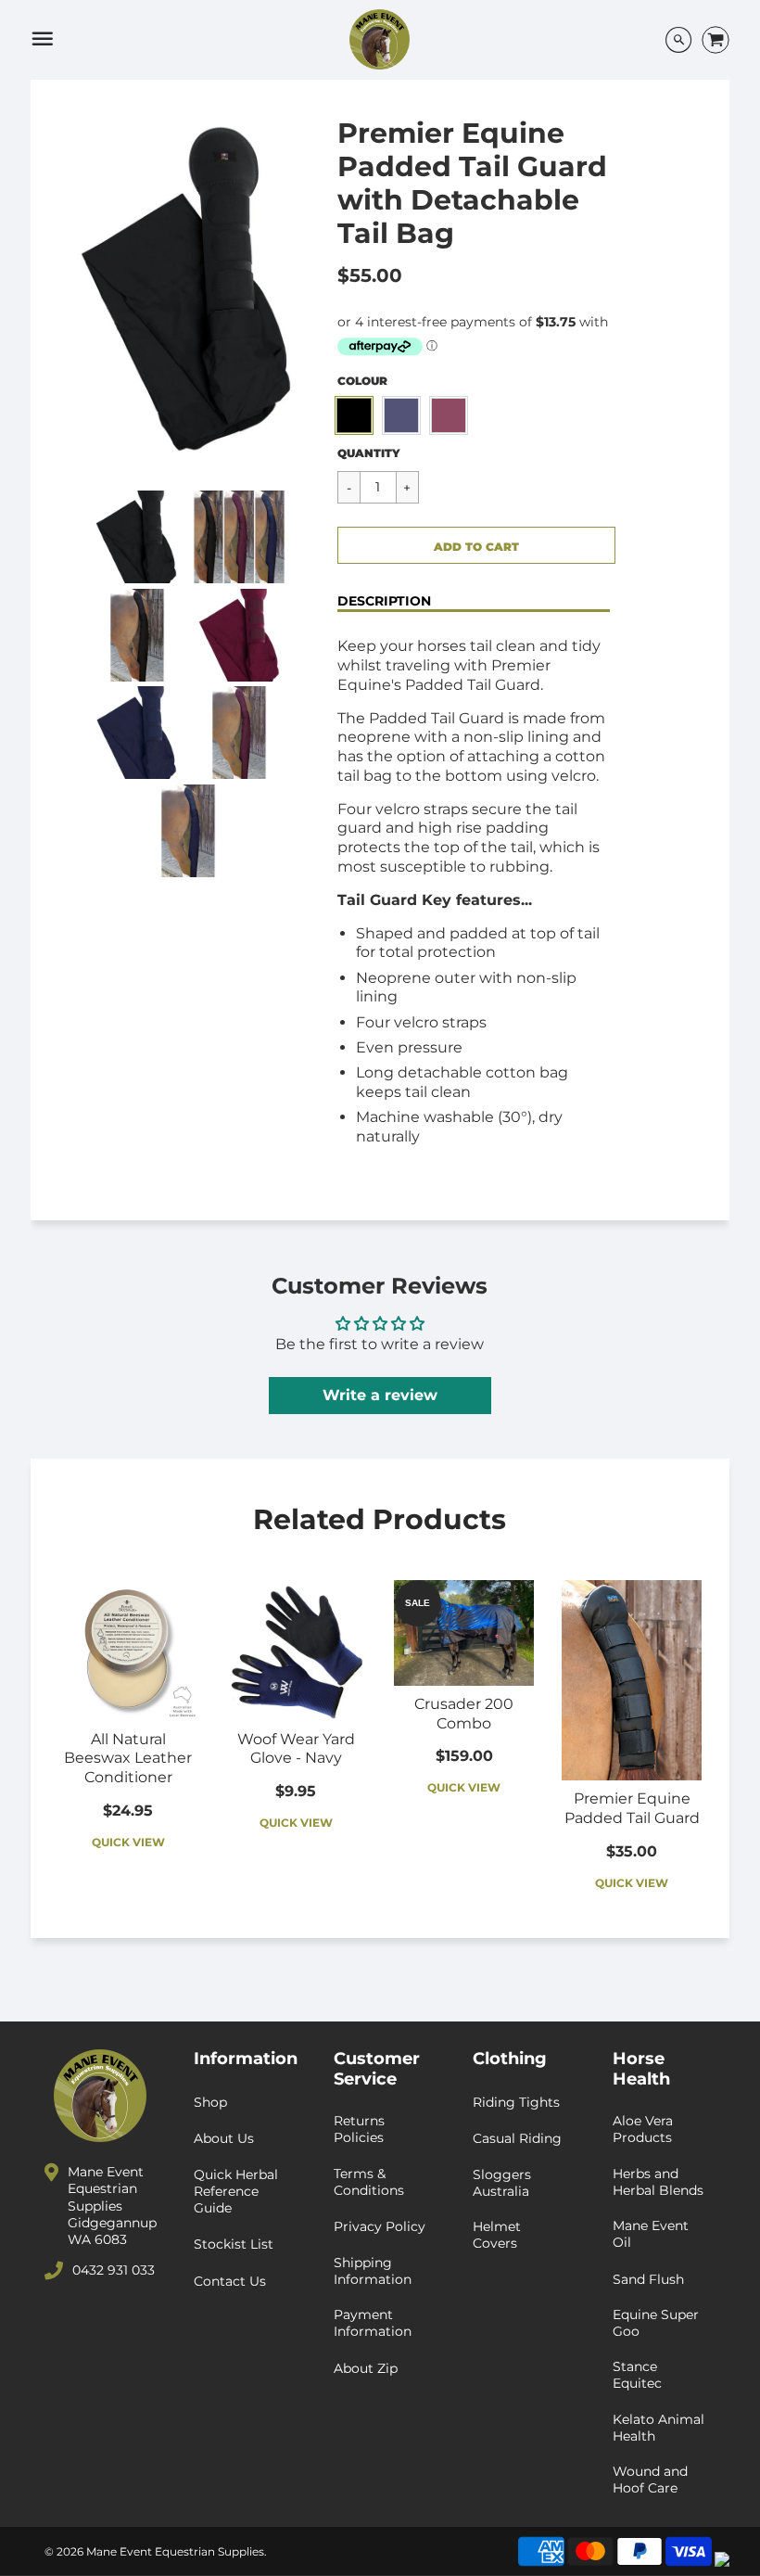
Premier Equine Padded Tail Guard (632, 1808)
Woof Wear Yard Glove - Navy (296, 1749)
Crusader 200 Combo (464, 1714)
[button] (476, 545)
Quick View (128, 1842)
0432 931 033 (114, 2270)
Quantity (369, 453)
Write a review (380, 1395)
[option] (189, 290)
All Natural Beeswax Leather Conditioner (128, 1759)
